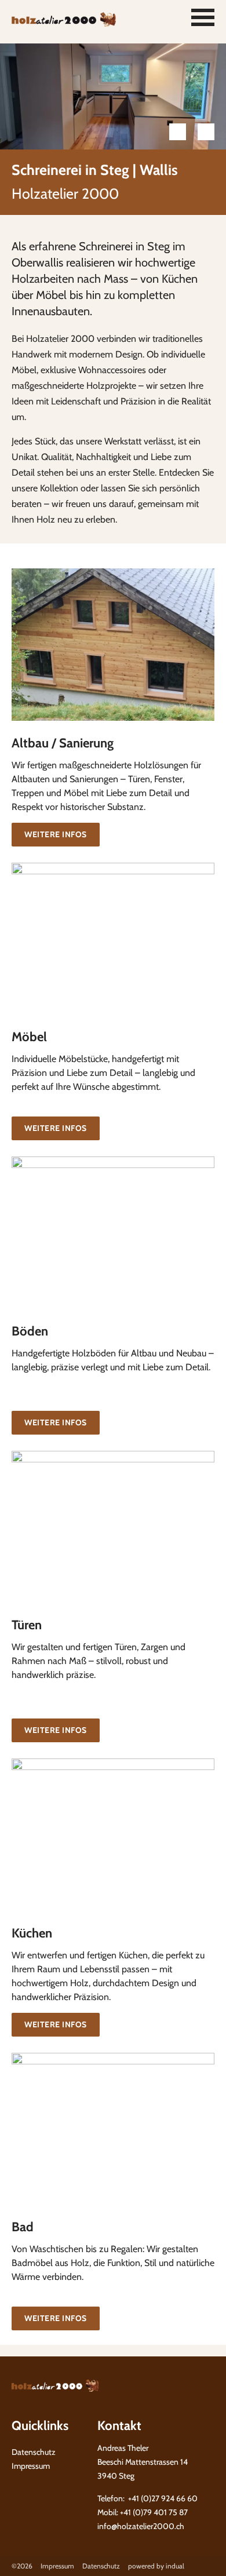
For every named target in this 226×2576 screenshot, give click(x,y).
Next (206, 132)
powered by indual (156, 2566)
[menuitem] (61, 2566)
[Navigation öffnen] (203, 17)
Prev (178, 132)
